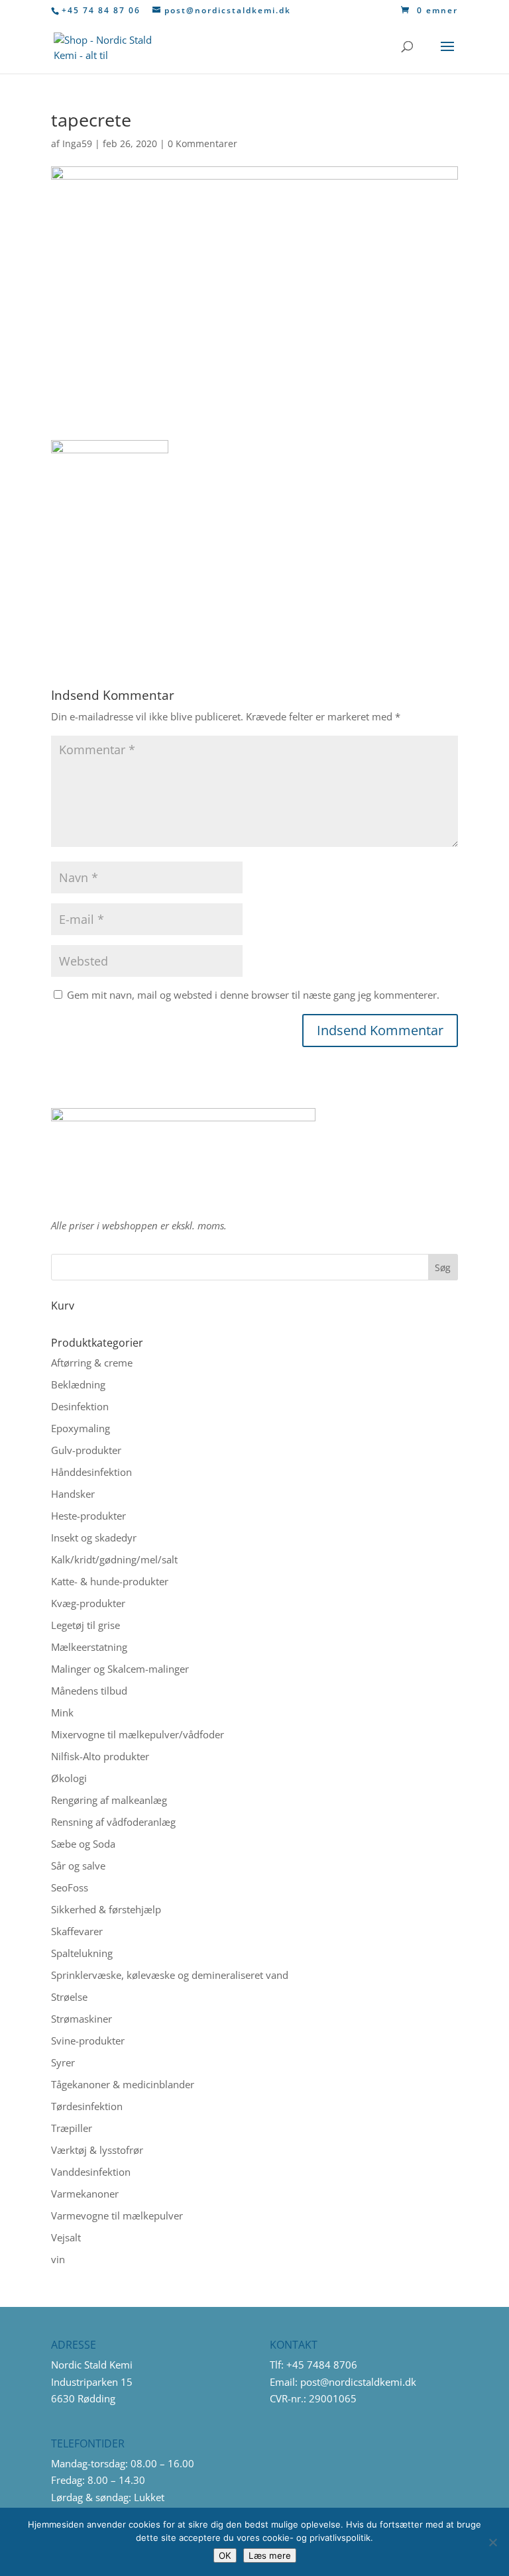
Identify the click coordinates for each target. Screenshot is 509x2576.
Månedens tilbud (89, 1691)
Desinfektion (80, 1406)
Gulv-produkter (86, 1450)
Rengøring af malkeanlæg (109, 1800)
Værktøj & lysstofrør (97, 2150)
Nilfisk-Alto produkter (100, 1756)
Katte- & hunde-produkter (110, 1581)
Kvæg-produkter (88, 1603)
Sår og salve (78, 1866)
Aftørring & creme (92, 1363)
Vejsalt (66, 2237)
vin (58, 2259)
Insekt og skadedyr (94, 1538)
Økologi (69, 1778)
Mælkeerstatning (89, 1647)
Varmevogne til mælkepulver (117, 2215)
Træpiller (72, 2128)
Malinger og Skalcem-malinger (120, 1669)
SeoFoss (70, 1887)
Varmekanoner (85, 2194)
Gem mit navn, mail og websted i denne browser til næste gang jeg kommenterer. (253, 995)
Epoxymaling (81, 1428)
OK (225, 2555)
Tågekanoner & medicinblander (123, 2084)
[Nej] (492, 2542)
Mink (62, 1712)
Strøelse (69, 1997)
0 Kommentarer (202, 143)
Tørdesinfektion (87, 2106)
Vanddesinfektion (91, 2172)
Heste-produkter (88, 1516)
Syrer (63, 2062)
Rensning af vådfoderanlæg (113, 1822)
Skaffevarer (77, 1931)
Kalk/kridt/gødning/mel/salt (114, 1559)
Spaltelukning (82, 1953)
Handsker (73, 1494)
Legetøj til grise (85, 1625)
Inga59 (77, 143)
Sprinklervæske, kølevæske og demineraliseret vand (170, 1975)
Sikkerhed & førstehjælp (106, 1909)
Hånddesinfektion (91, 1472)
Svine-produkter (88, 2041)
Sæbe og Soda (83, 1844)
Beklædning (78, 1384)
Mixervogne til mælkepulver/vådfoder (138, 1734)
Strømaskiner (82, 2019)
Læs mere (270, 2555)
